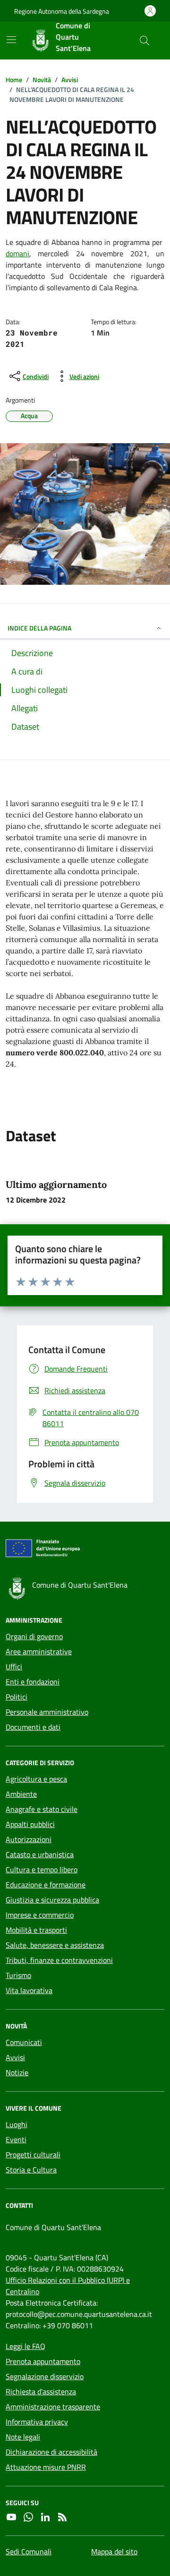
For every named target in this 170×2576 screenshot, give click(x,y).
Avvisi (15, 2057)
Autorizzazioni (29, 1839)
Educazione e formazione (46, 1885)
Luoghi (17, 2124)
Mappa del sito (114, 2551)
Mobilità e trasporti (36, 1930)
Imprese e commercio (40, 1915)
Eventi (16, 2139)
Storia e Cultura (31, 2170)
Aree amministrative (39, 1651)
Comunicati (24, 2042)
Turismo (18, 1975)
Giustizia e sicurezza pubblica (52, 1900)
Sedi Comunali (29, 2551)
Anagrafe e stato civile (42, 1809)
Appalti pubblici (30, 1824)
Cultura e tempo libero (42, 1869)
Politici (17, 1697)
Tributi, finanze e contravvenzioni (59, 1960)
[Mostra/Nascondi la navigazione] (11, 40)
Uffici (14, 1667)
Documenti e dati (33, 1727)
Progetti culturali (33, 2155)
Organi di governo (34, 1636)
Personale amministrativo (47, 1712)
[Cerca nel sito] (144, 41)
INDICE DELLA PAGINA (39, 628)
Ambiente (21, 1794)
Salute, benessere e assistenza (55, 1945)
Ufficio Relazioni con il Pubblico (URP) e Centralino (68, 2286)
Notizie (17, 2072)
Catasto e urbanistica (40, 1854)
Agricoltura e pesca (36, 1779)
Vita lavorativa (29, 1990)
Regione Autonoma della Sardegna (62, 11)
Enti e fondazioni (33, 1682)
